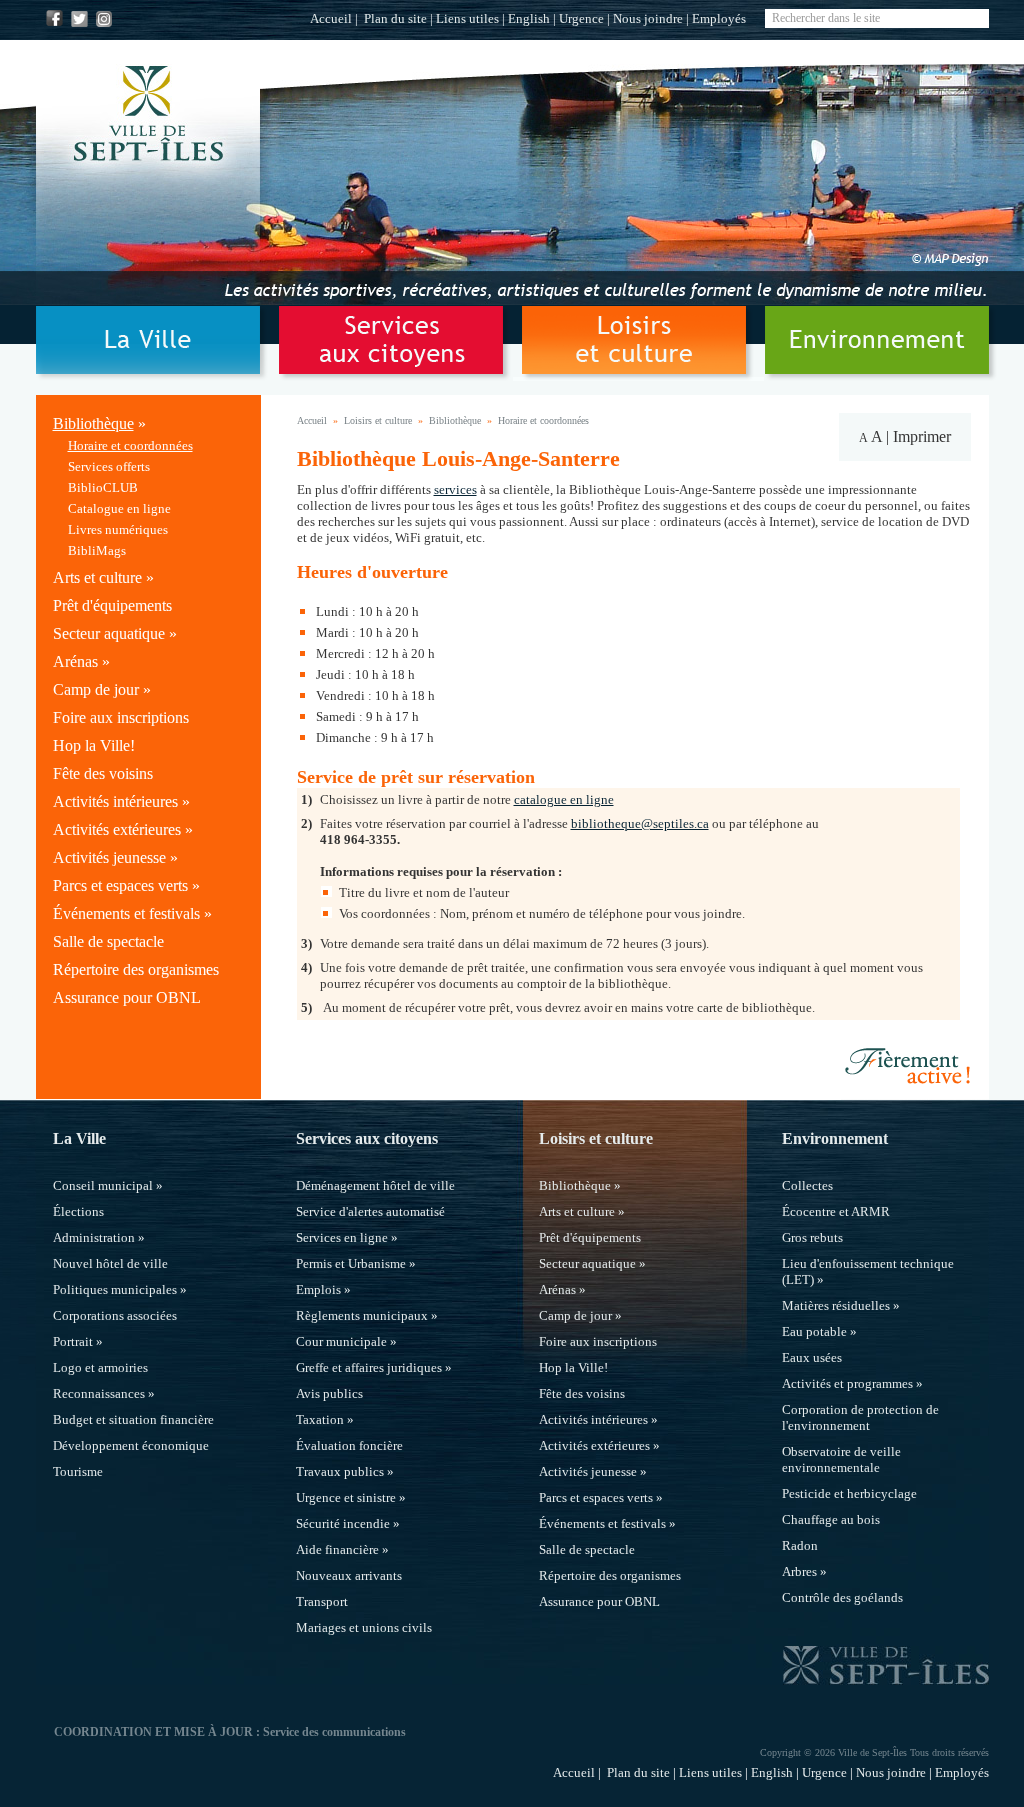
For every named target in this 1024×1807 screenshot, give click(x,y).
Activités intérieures (115, 801)
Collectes (807, 1185)
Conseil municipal (103, 1185)
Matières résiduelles (836, 1305)
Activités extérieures (117, 829)
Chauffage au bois (831, 1519)
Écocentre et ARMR (836, 1211)
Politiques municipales (115, 1289)
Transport (322, 1601)
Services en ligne (342, 1237)
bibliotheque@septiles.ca (640, 823)
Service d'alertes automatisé (370, 1211)
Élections (78, 1211)
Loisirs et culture (378, 420)
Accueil (331, 18)
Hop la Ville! (94, 745)
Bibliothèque (93, 423)
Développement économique (131, 1445)
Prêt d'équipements (112, 605)
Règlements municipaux (362, 1315)
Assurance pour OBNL (127, 997)
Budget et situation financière (133, 1419)
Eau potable (814, 1331)
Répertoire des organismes (136, 969)
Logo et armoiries (100, 1367)
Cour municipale (341, 1341)
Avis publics (329, 1393)
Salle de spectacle (108, 941)
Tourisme (78, 1471)
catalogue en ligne (564, 799)
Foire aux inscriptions (121, 717)
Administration (94, 1237)
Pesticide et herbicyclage (849, 1493)
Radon (800, 1545)
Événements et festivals (126, 913)
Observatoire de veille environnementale (841, 1459)
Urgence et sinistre (346, 1497)
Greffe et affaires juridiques (369, 1367)
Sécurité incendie (343, 1523)
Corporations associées (115, 1315)
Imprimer (922, 436)
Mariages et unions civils (364, 1627)
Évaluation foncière (349, 1445)
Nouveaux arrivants (349, 1575)
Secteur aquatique (109, 633)
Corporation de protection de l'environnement (860, 1417)
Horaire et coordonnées (130, 445)
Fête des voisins (103, 773)
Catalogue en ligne (119, 508)
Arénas (75, 661)
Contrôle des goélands (842, 1597)
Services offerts (109, 466)
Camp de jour (96, 689)
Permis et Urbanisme (351, 1263)
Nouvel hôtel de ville (110, 1263)
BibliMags (97, 550)
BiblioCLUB (103, 487)
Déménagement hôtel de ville (375, 1185)
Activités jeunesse (109, 857)
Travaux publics (340, 1471)
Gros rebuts (812, 1237)
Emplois (318, 1289)
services (455, 489)
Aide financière (337, 1549)
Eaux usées (812, 1357)
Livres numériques (118, 529)
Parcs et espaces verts (120, 885)
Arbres (799, 1571)
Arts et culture (97, 577)
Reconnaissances (99, 1393)
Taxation (320, 1419)
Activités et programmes (847, 1383)
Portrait (73, 1341)
